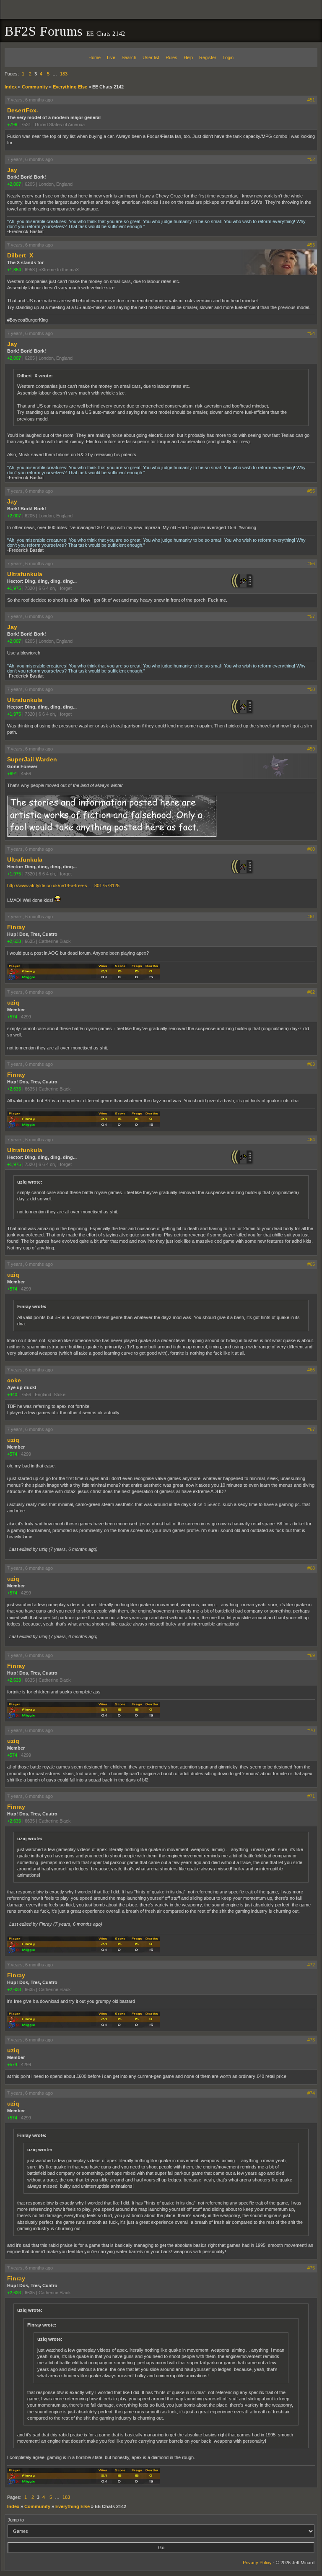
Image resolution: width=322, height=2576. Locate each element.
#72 (311, 1965)
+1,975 (14, 588)
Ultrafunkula (25, 574)
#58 (311, 689)
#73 (311, 2040)
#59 (311, 749)
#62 (311, 992)
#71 (311, 1796)
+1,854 (14, 270)
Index (11, 87)
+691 (12, 774)
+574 (12, 1017)
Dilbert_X (20, 255)
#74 (311, 2093)
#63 (311, 1064)
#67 (311, 1429)
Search (129, 57)
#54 (311, 333)
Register (208, 57)
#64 (311, 1140)
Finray (16, 927)
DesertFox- (23, 110)
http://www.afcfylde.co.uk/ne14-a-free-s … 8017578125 (63, 885)
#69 (311, 1655)
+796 (12, 125)
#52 (311, 159)
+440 (12, 1394)
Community (35, 87)
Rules (171, 57)
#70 (311, 1730)
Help (188, 57)
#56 (311, 563)
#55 (311, 491)
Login (228, 57)
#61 (311, 917)
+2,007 (14, 184)
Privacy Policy (257, 2563)
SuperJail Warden (32, 759)
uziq (13, 1002)
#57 (311, 616)
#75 (311, 2268)
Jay (12, 170)
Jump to (16, 2520)
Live (111, 57)
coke (14, 1380)
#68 (311, 1568)
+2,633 (14, 941)
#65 (311, 1264)
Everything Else (70, 87)
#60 (311, 849)
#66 (311, 1370)
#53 (311, 245)
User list (151, 57)
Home (95, 57)
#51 (311, 100)
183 (64, 74)
